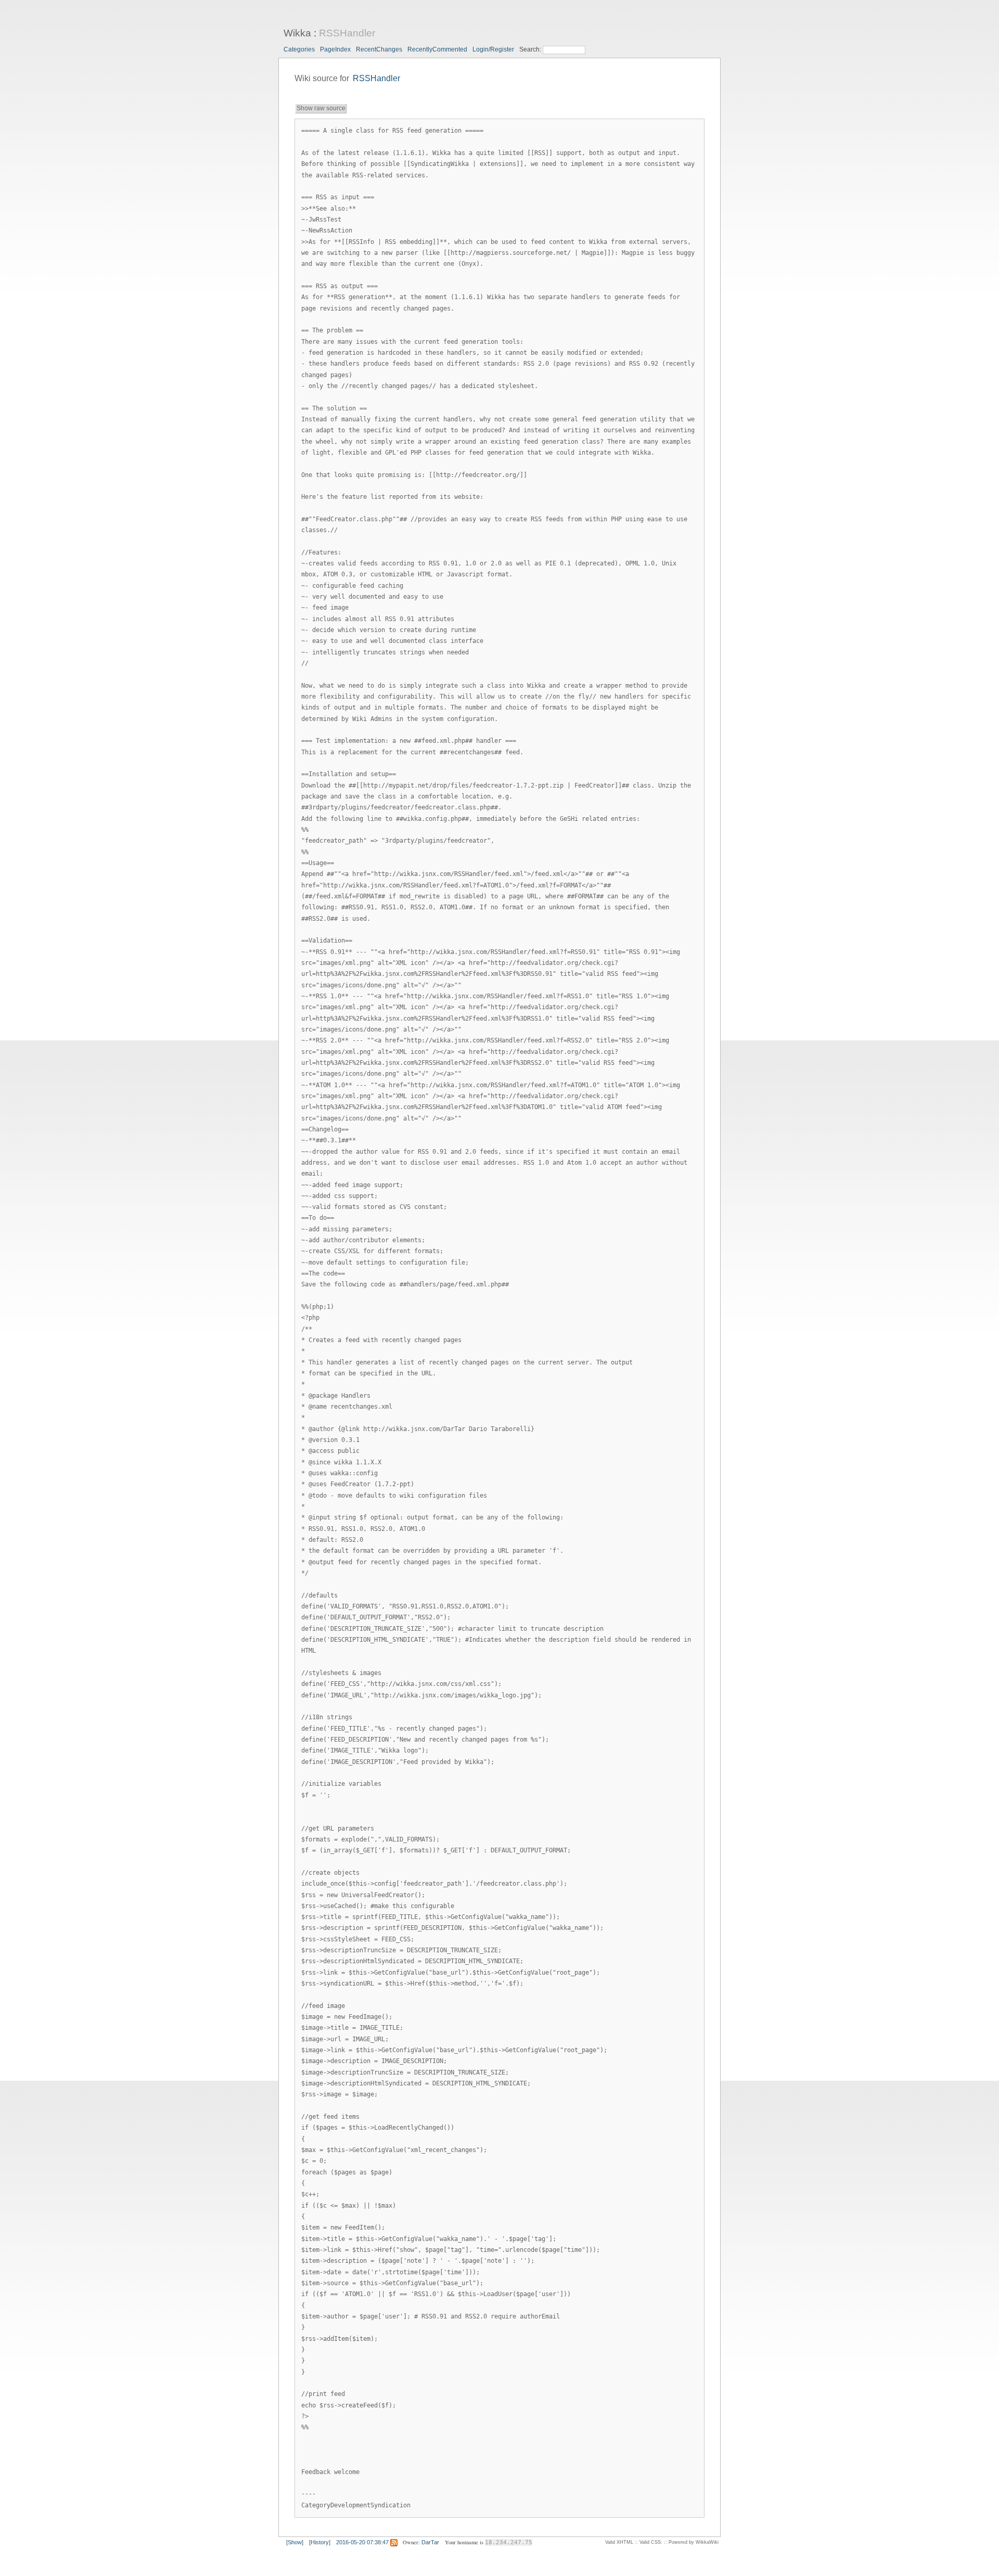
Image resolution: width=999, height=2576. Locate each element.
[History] (320, 2542)
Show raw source (321, 108)
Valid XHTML (619, 2542)
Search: (531, 49)
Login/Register (493, 49)
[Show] (295, 2542)
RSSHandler (347, 33)
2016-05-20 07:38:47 (362, 2542)
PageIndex (335, 49)
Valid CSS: (651, 2542)
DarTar (430, 2542)
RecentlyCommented (437, 49)
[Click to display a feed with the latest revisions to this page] (394, 2542)
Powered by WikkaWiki (694, 2542)
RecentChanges (379, 49)
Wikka (297, 33)
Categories (299, 49)
